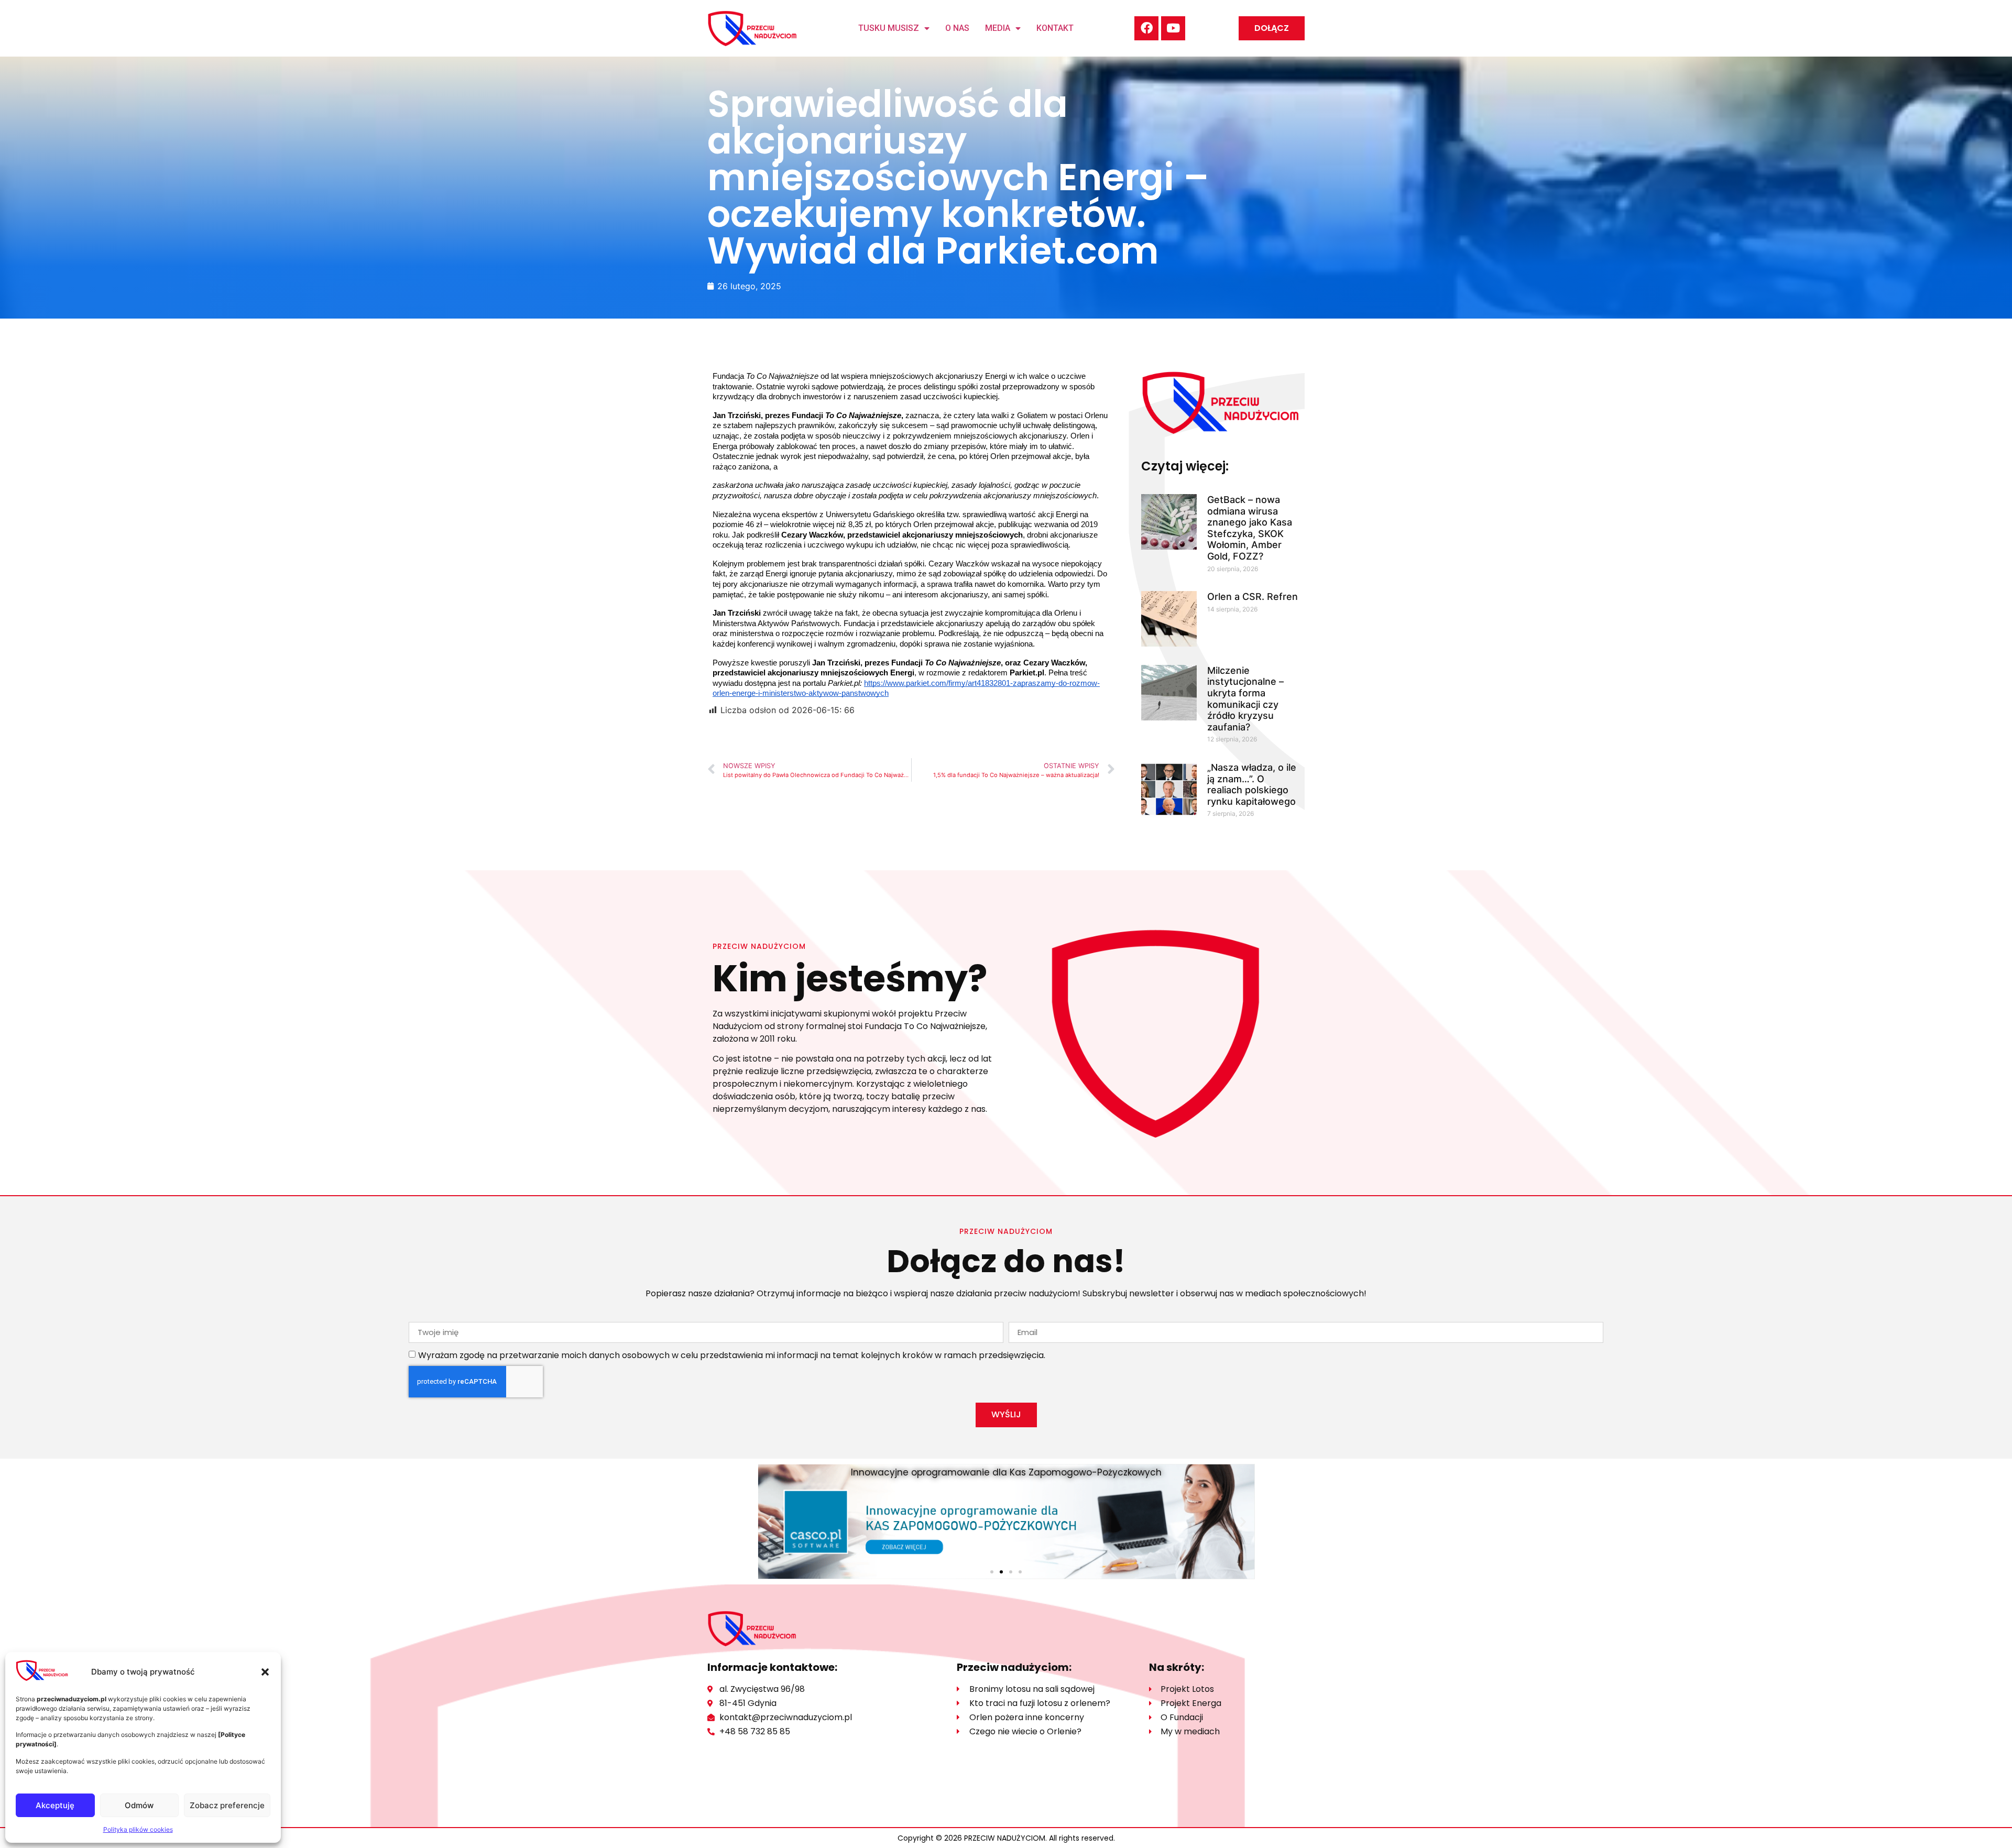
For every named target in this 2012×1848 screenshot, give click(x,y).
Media (998, 28)
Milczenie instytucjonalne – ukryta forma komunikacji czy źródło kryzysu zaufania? (1245, 699)
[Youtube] (1173, 28)
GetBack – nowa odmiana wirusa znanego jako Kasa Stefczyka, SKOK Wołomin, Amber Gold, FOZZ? (1250, 528)
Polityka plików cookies (138, 1829)
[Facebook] (1146, 28)
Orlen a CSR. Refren (1253, 597)
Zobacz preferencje (227, 1805)
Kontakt (1055, 28)
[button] (265, 1672)
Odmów (139, 1805)
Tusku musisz (889, 28)
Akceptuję (55, 1805)
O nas (957, 28)
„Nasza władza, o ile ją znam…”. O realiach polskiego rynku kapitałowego (1252, 784)
